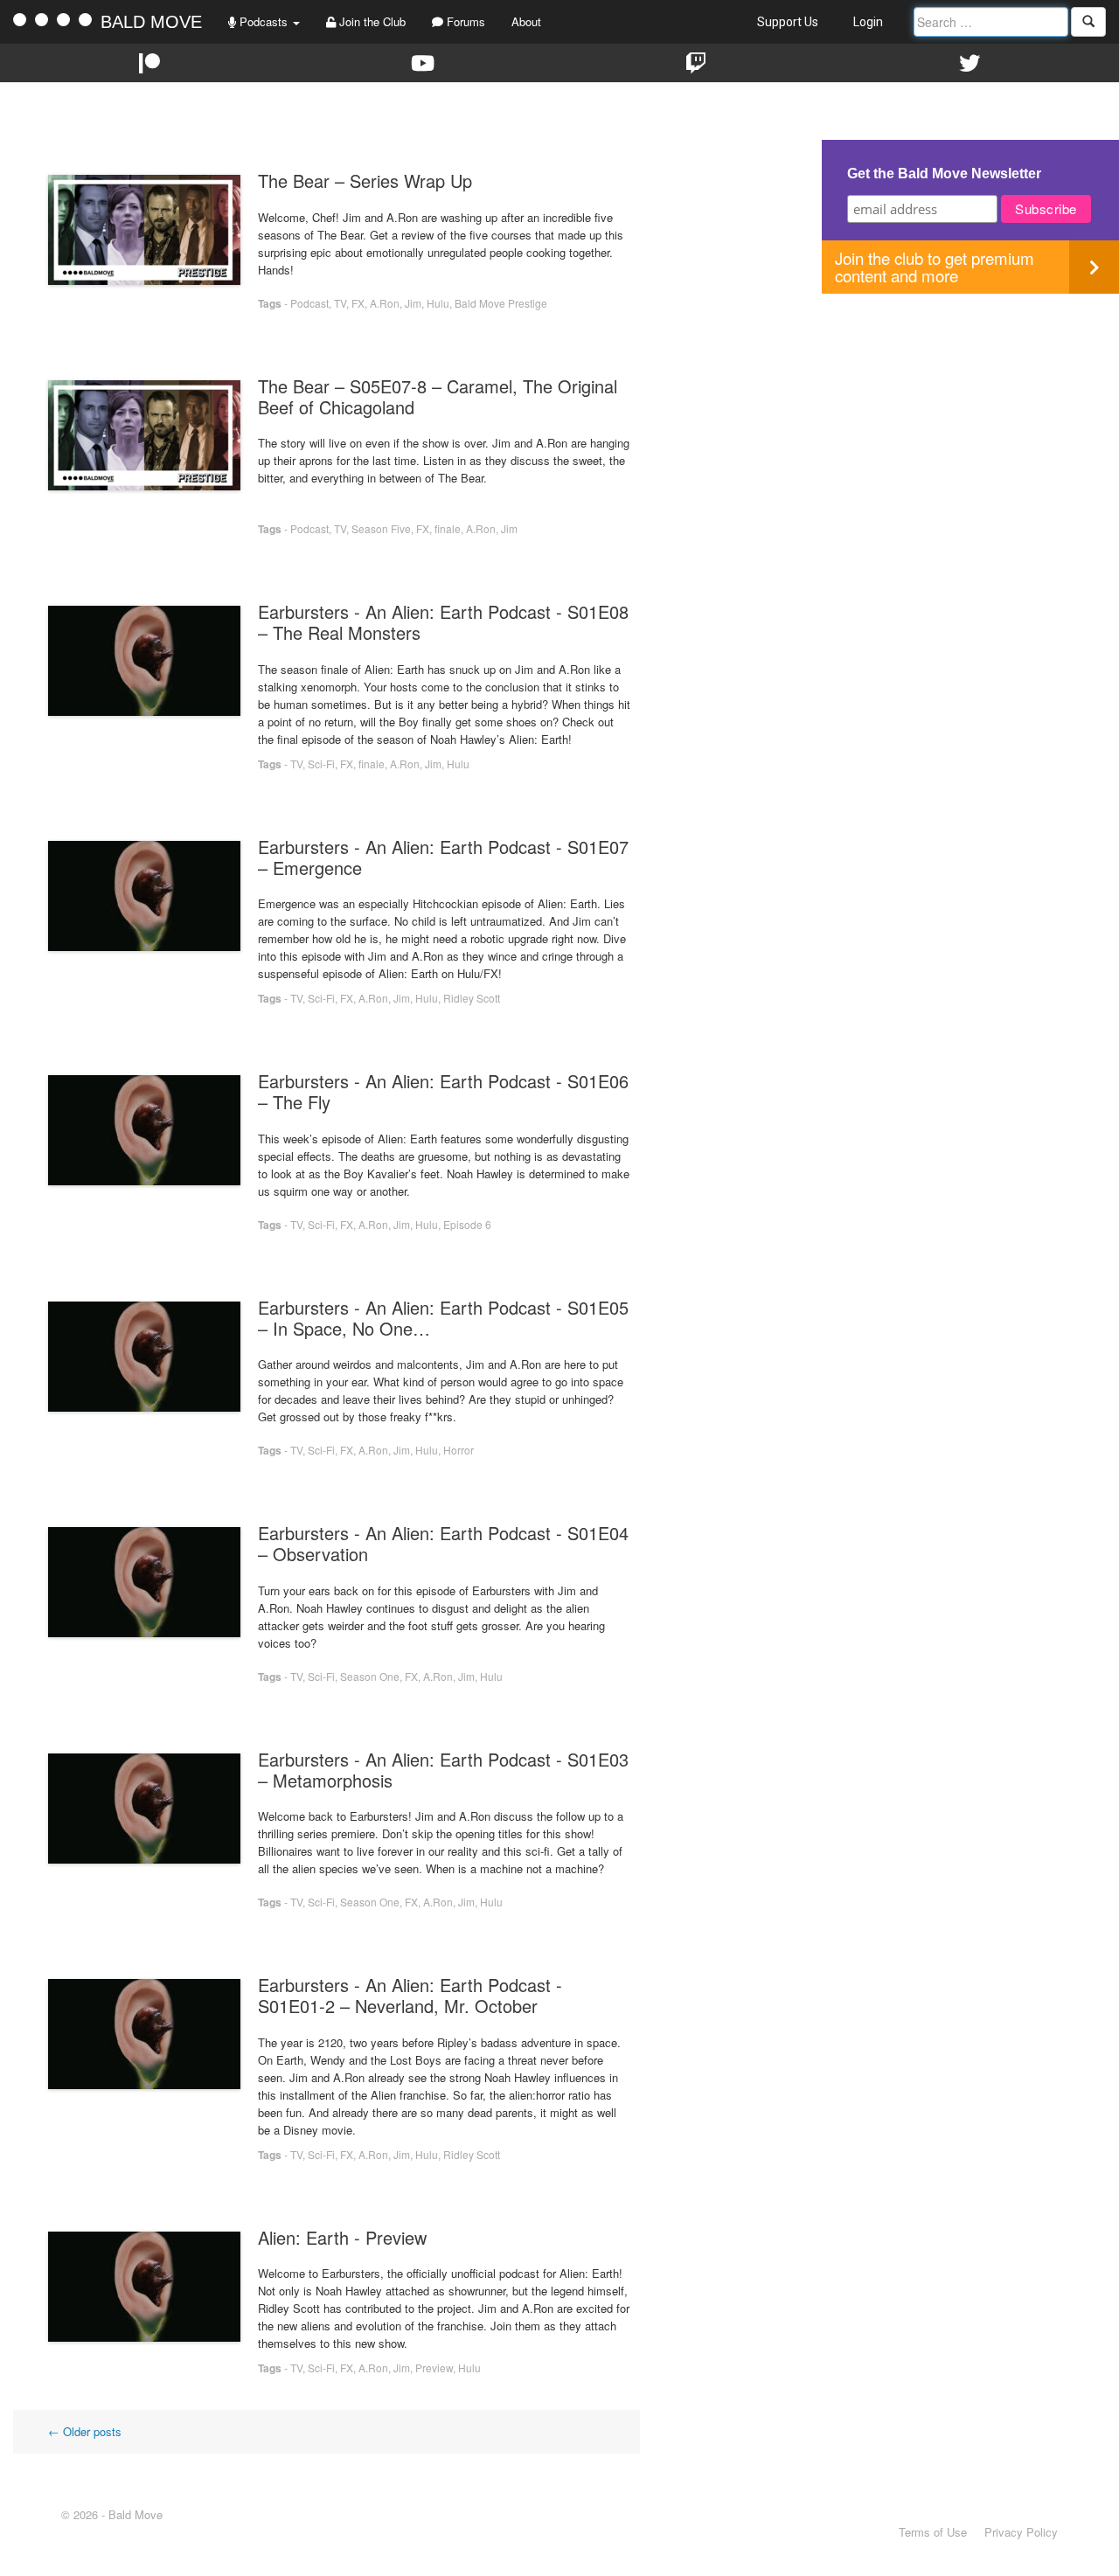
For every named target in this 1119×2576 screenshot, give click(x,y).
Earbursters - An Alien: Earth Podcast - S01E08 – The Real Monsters (443, 622)
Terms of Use (933, 2532)
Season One (370, 1676)
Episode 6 (467, 1224)
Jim (413, 303)
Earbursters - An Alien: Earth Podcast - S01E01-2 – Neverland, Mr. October (410, 1995)
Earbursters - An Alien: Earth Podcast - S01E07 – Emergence (443, 857)
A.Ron (385, 303)
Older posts (85, 2431)
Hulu (438, 303)
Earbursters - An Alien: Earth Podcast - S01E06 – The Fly (443, 1091)
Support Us (788, 22)
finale (448, 528)
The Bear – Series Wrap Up (365, 181)
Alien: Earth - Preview (342, 2237)
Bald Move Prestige (501, 303)
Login (868, 22)
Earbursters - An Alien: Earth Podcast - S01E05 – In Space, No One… (443, 1318)
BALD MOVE (151, 22)
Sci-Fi (321, 764)
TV (340, 303)
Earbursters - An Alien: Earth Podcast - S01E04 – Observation (443, 1543)
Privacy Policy (1021, 2532)
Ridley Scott (472, 998)
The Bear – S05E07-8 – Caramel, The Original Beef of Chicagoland (438, 396)
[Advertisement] (970, 416)
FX (358, 303)
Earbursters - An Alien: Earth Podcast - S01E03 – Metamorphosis (443, 1770)
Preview (434, 2368)
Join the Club (371, 21)
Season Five (381, 528)
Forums (464, 21)
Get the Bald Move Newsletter (944, 174)
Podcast (309, 303)
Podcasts (264, 21)
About (526, 21)
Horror (459, 1450)
